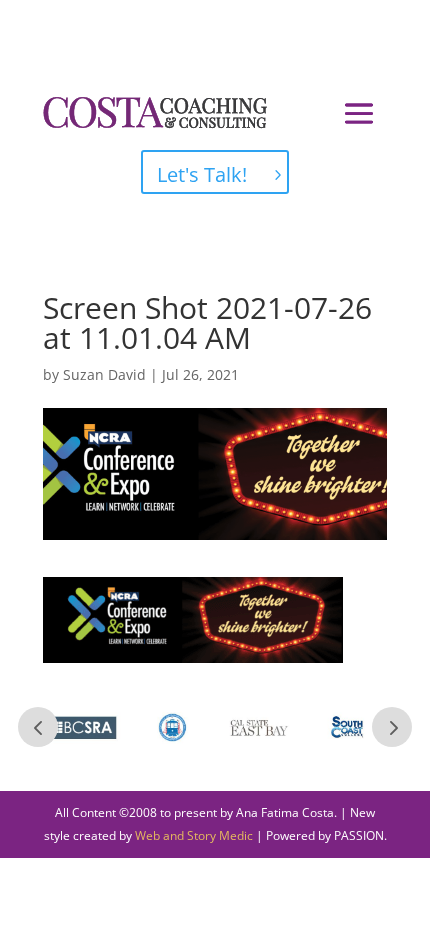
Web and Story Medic (194, 835)
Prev (38, 727)
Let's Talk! (202, 174)
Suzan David (104, 374)
